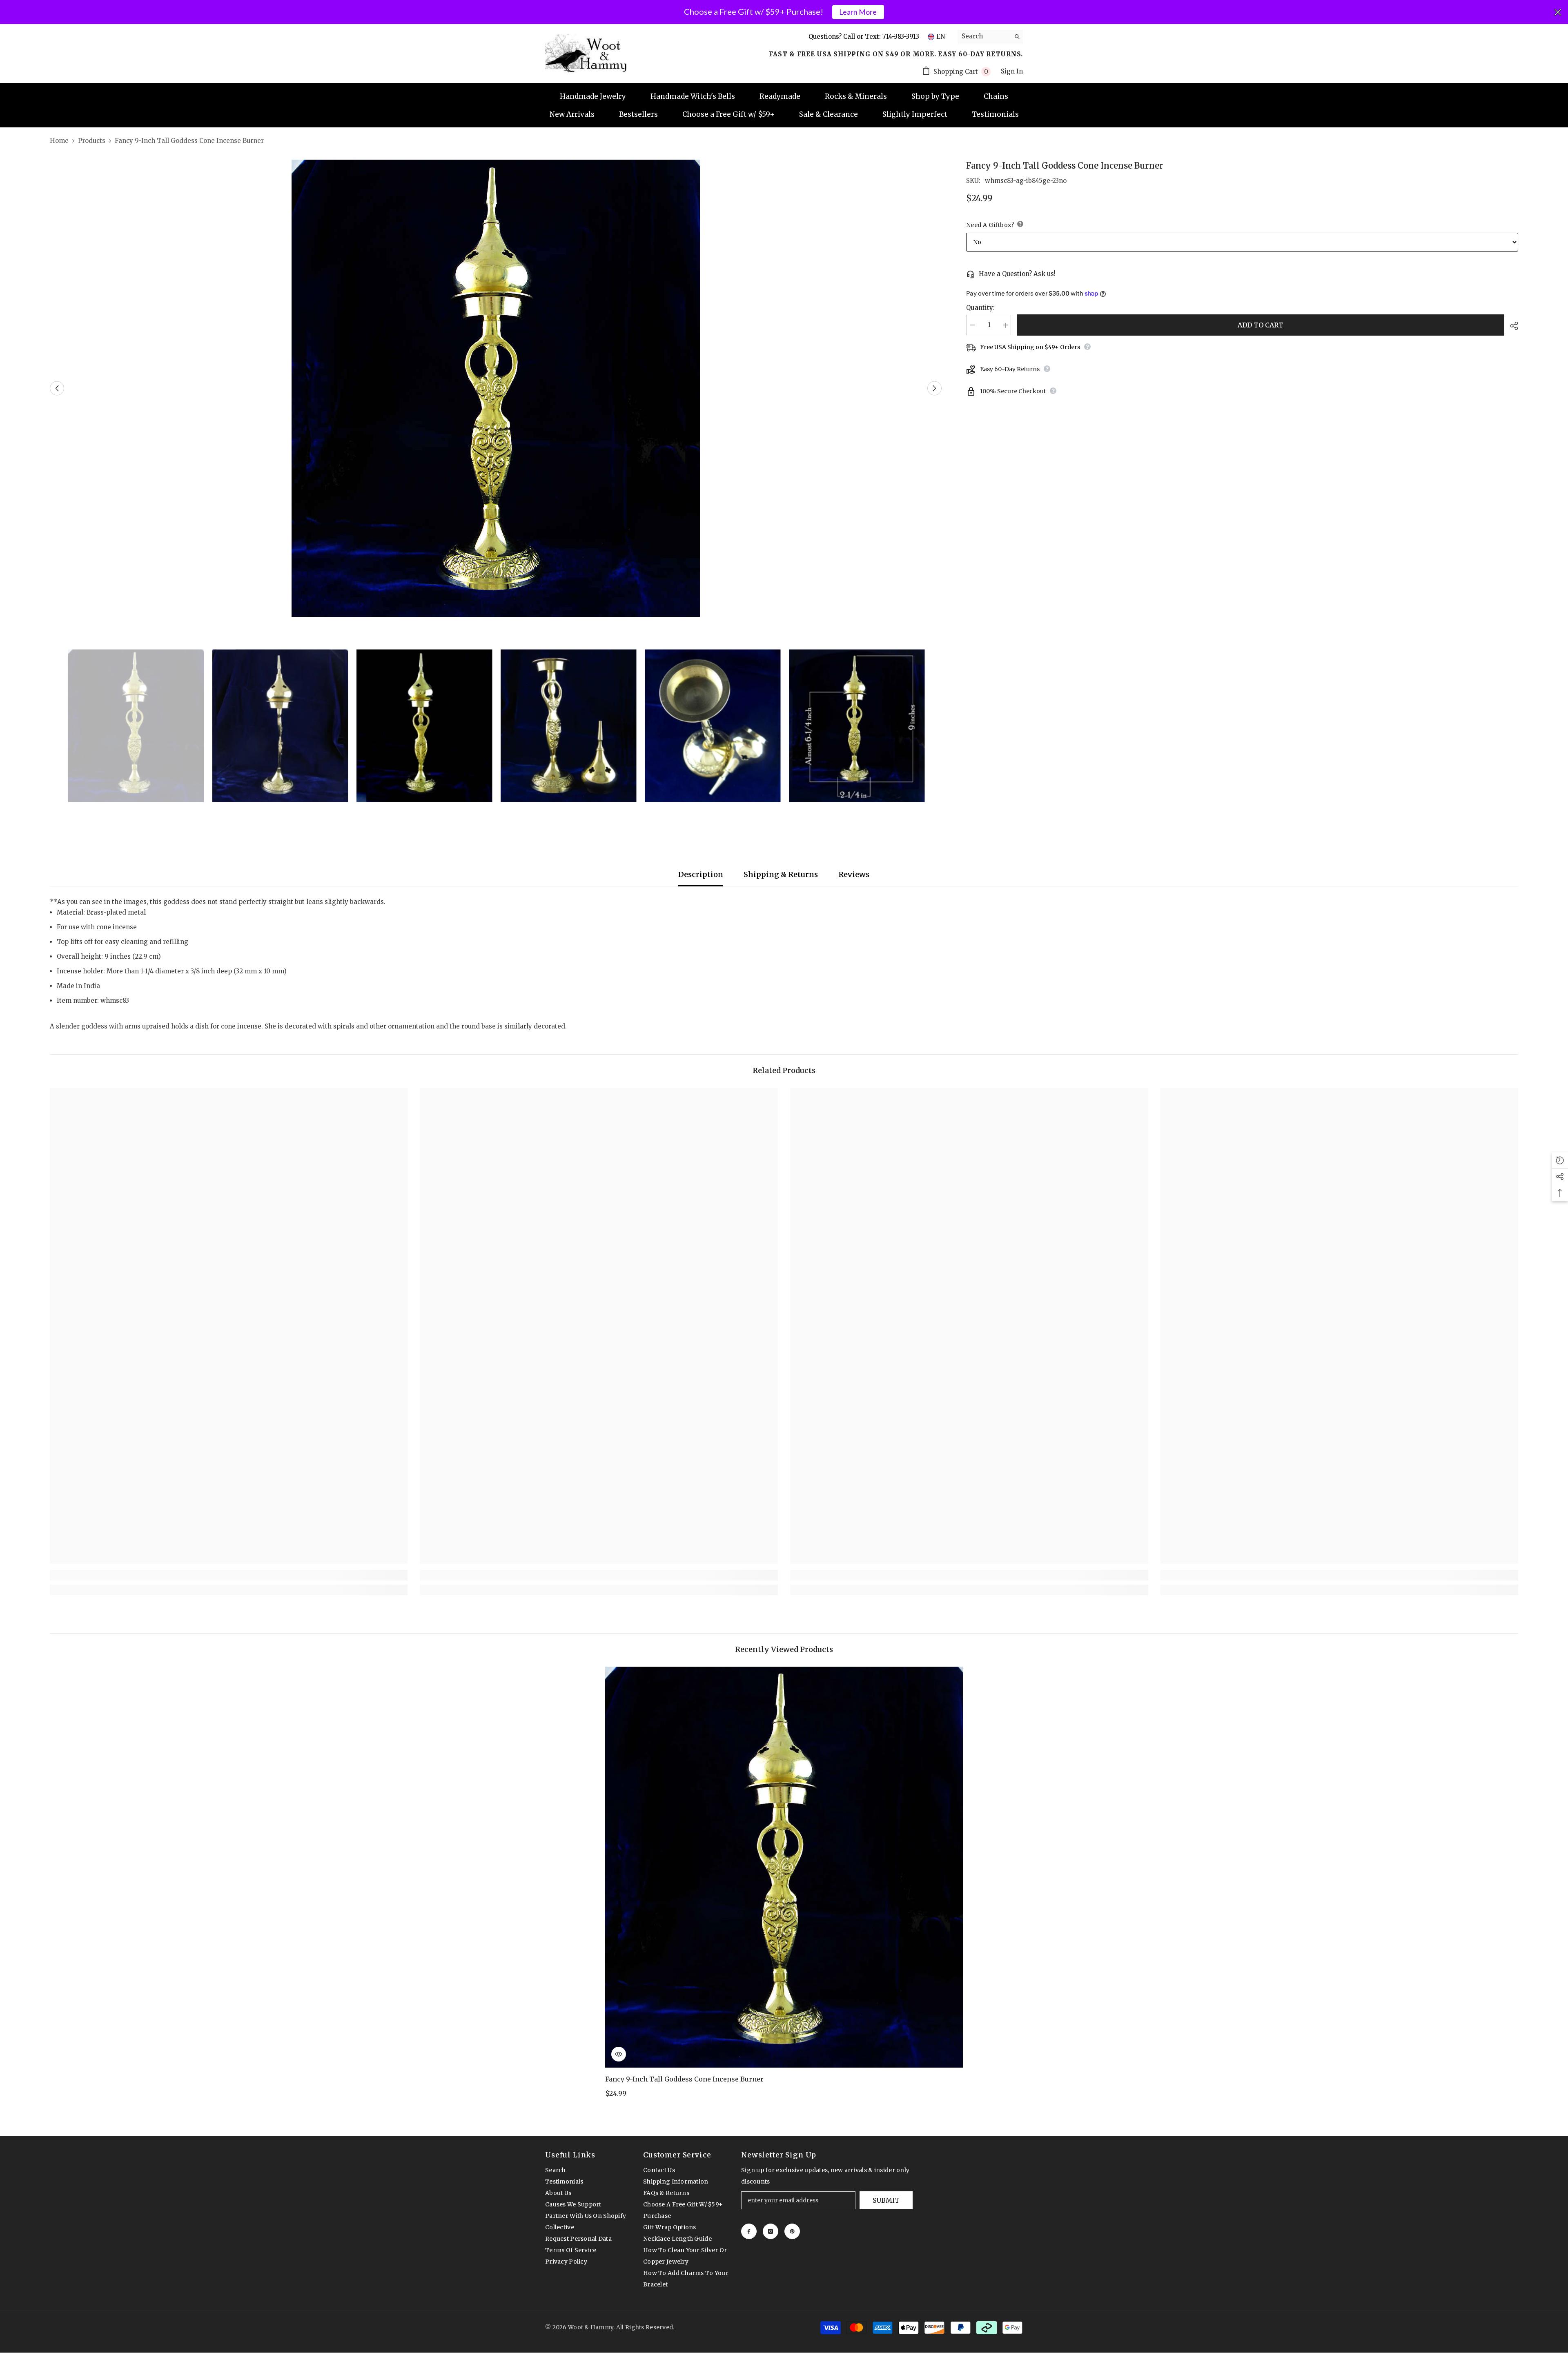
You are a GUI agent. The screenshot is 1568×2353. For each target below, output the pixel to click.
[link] (229, 1575)
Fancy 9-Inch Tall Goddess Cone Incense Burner (684, 2079)
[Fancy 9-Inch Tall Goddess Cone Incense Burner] (784, 1867)
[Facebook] (749, 2231)
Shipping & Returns (781, 874)
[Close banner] (1558, 12)
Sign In (1012, 71)
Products (92, 141)
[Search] (990, 37)
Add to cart (1261, 325)
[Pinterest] (792, 2231)
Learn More (858, 12)
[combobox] (984, 36)
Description (701, 874)
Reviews (854, 874)
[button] (57, 388)
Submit (886, 2200)
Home (59, 141)
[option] (496, 388)
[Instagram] (771, 2231)
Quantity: (980, 308)
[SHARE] (1511, 326)
